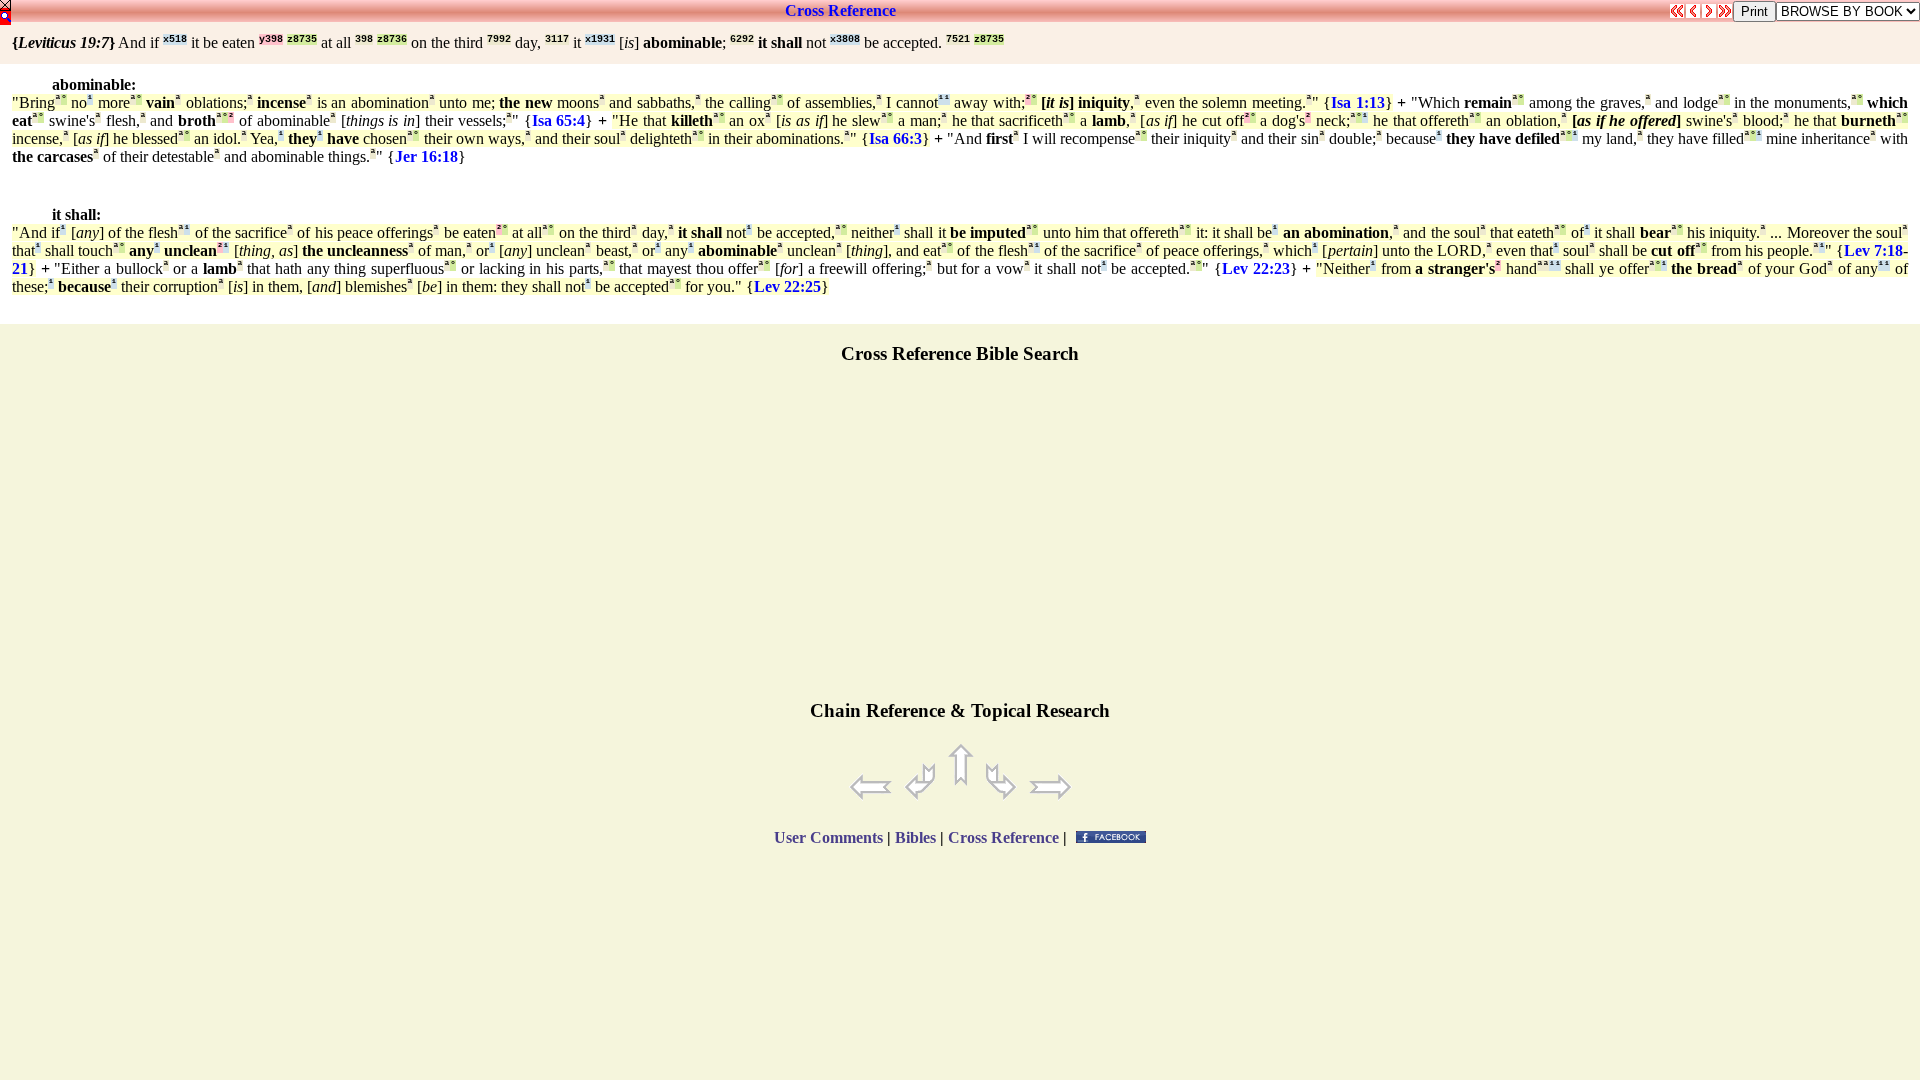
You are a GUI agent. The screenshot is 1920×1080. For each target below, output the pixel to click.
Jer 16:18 (426, 156)
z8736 (392, 39)
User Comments (828, 837)
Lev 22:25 (787, 286)
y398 (271, 39)
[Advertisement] (960, 541)
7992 (499, 39)
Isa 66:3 (895, 138)
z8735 (302, 39)
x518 (175, 39)
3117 (557, 39)
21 (20, 268)
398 (364, 39)
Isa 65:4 (559, 120)
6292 (742, 39)
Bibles (915, 837)
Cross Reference (840, 10)
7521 (958, 39)
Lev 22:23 (1256, 268)
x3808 (845, 39)
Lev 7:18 (1873, 250)
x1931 (600, 39)
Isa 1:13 (1357, 102)
